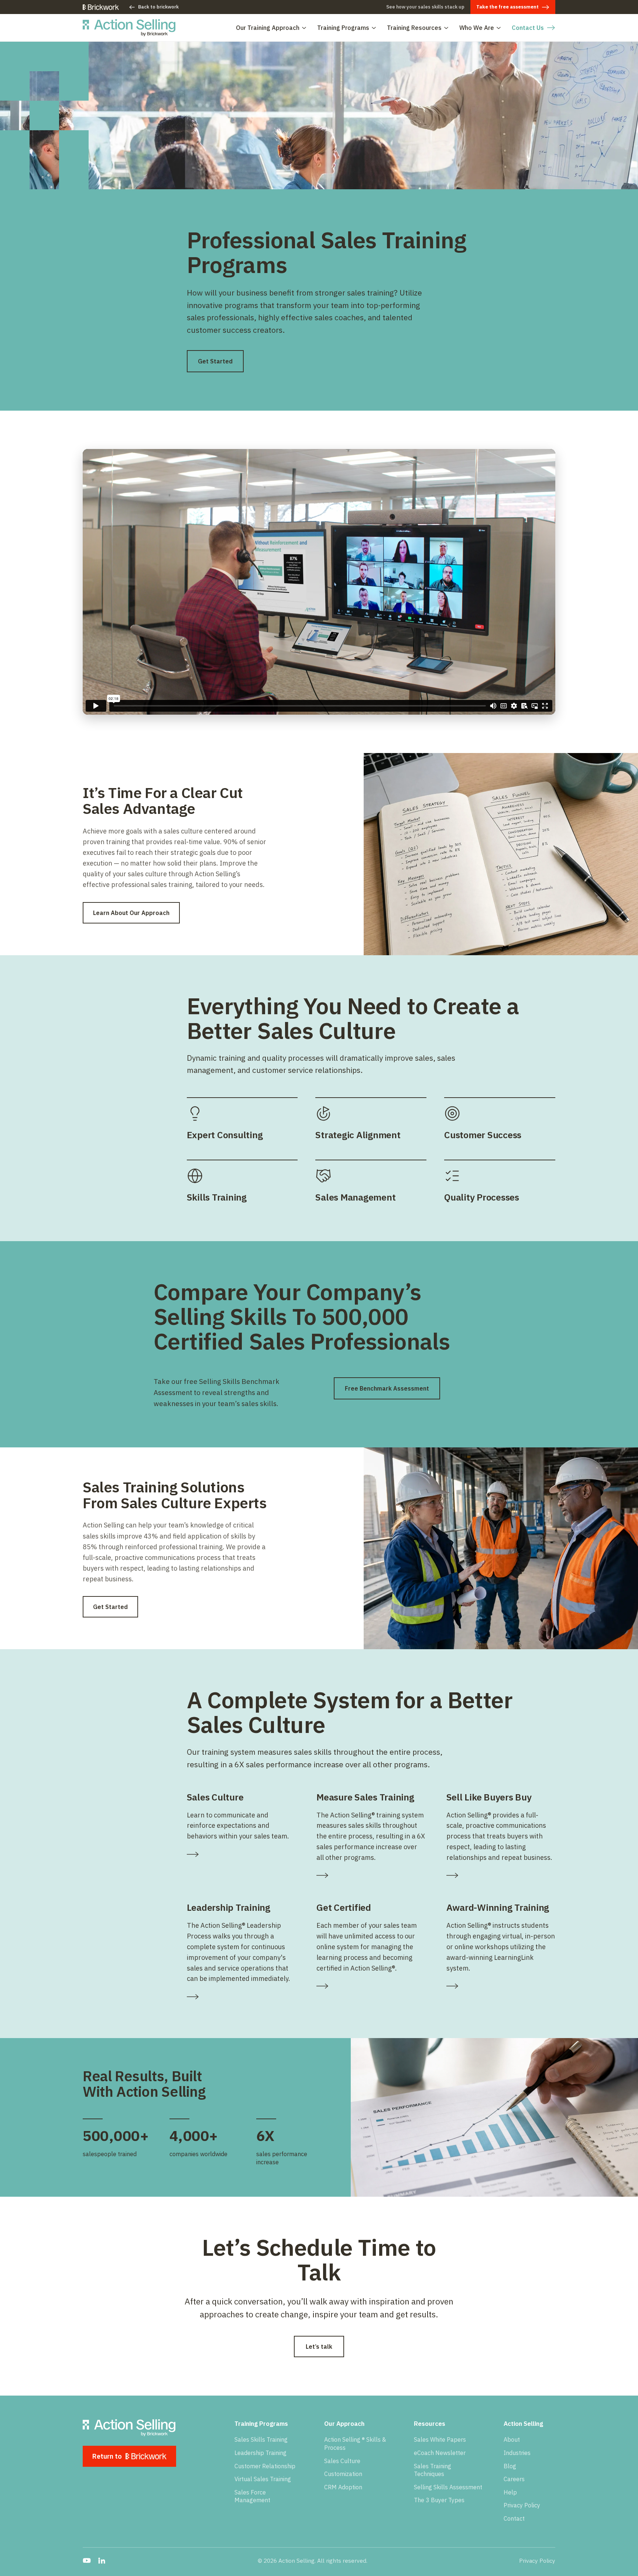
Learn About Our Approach (131, 913)
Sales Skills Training (261, 2439)
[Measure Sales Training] (371, 1875)
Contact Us (528, 28)
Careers (514, 2479)
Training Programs (343, 28)
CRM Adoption (343, 2487)
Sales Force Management (252, 2496)
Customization (343, 2474)
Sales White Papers (440, 2439)
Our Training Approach (268, 28)
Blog (510, 2466)
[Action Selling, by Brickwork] (129, 28)
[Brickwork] (101, 7)
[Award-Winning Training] (501, 1986)
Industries (517, 2453)
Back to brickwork (158, 7)
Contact (514, 2518)
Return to (107, 2456)
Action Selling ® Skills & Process (355, 2444)
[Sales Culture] (241, 1854)
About (512, 2439)
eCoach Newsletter (440, 2453)
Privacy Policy (522, 2505)
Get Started (215, 361)
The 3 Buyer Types (439, 2500)
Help (510, 2492)
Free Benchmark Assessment (387, 1388)
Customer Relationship (265, 2466)
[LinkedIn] (102, 2561)
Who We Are (477, 28)
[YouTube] (87, 2561)
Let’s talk (319, 2347)
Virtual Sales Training (263, 2479)
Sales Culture (342, 2461)
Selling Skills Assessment (448, 2487)
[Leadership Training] (241, 1997)
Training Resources (414, 28)
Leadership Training (260, 2453)
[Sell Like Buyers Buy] (501, 1875)
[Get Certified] (371, 1986)
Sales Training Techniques (433, 2470)
